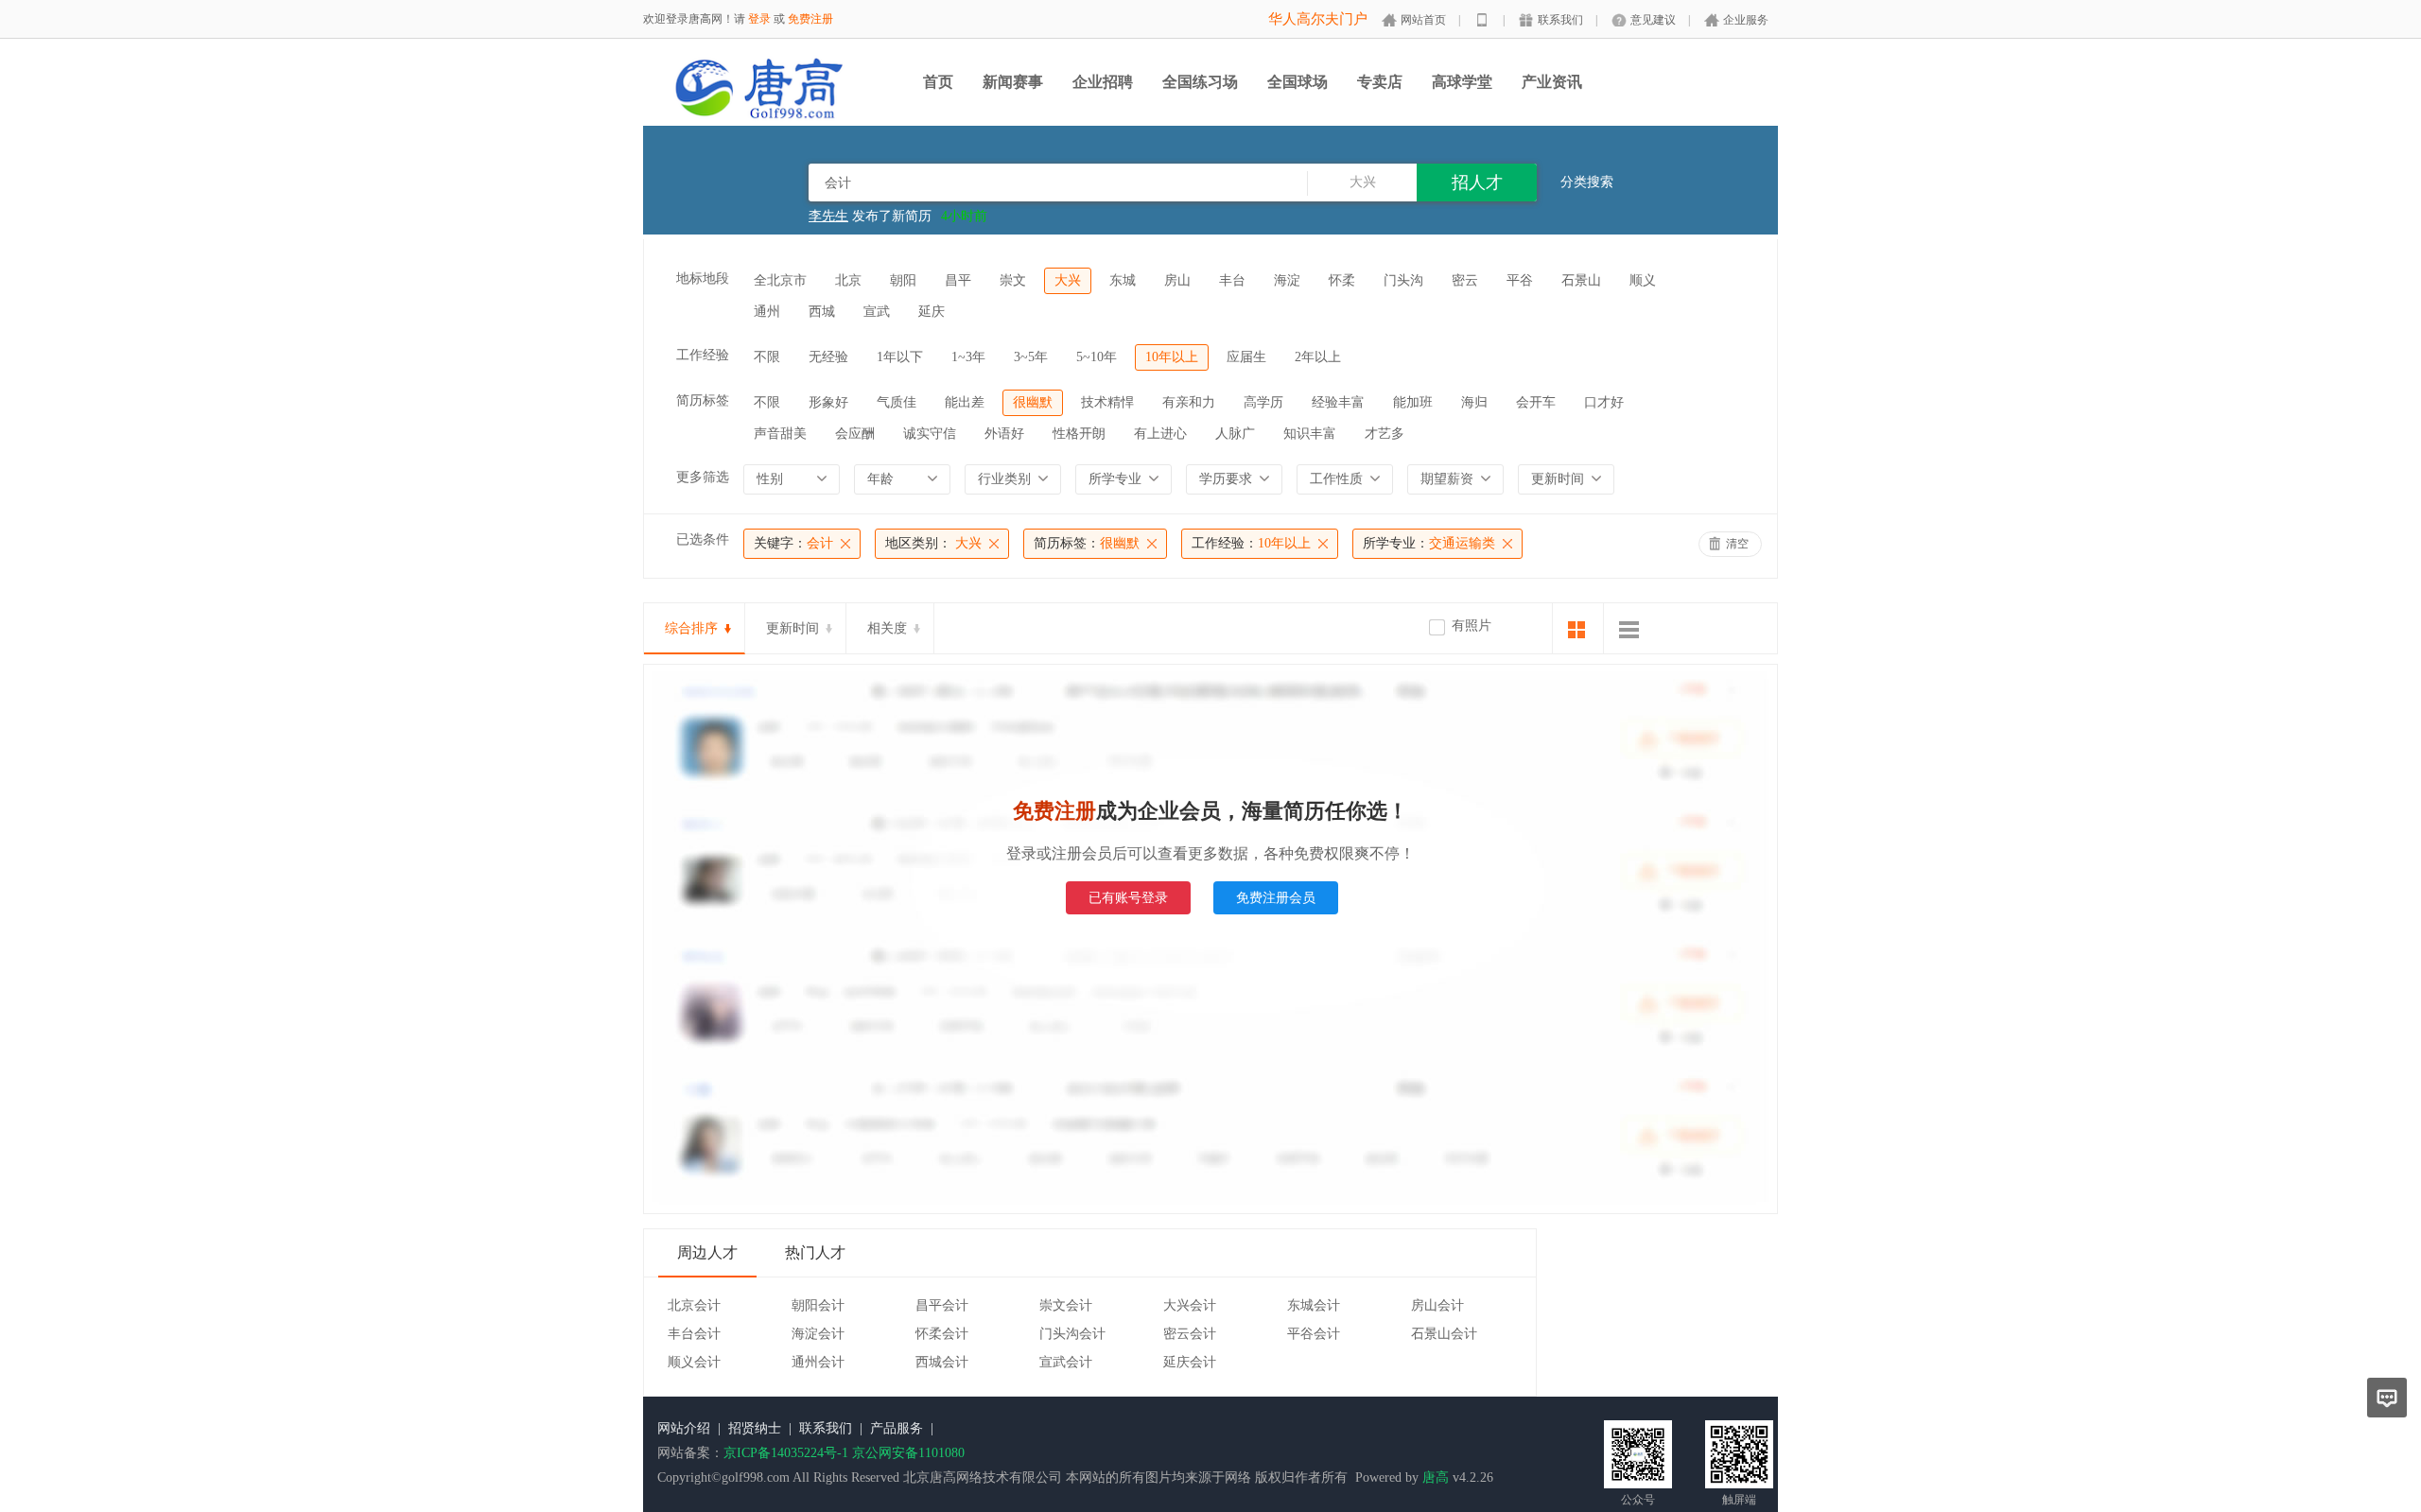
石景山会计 (1444, 1334)
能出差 (965, 402)
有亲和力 (1189, 402)
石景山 (1581, 280)
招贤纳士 (755, 1428)
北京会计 (694, 1305)
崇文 (1013, 280)
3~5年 (1031, 357)
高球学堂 (1462, 82)
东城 (1123, 280)
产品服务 (897, 1428)
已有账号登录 (1128, 898)
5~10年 (1097, 357)
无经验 (828, 357)
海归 (1474, 402)
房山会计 (1437, 1305)
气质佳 (897, 402)
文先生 (828, 219)
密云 (1465, 280)
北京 (848, 280)
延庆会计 (1190, 1362)
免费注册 (810, 19)
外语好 (1004, 434)
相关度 (887, 628)
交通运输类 (1429, 543)
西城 (822, 312)
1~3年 (968, 357)
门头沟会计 (1072, 1334)
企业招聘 (1103, 82)
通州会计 (818, 1362)
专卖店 (1380, 82)
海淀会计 (818, 1334)
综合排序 (691, 628)
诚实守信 (930, 434)
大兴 (1068, 280)
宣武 (877, 312)
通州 (767, 312)
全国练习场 (1200, 82)
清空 (1737, 544)
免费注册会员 (1276, 898)
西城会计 (942, 1362)
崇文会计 (1066, 1305)
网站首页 (1423, 20)
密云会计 (1190, 1334)
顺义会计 (694, 1362)
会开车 (1536, 402)
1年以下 (900, 357)
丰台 (1232, 280)
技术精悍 (1107, 402)
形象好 (828, 402)
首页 (938, 82)
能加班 (1413, 402)
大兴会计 (1190, 1305)
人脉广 (1235, 434)
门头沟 (1403, 280)
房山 (1177, 280)
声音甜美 (780, 434)
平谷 (1520, 280)
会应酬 (855, 434)
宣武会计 (1066, 1362)
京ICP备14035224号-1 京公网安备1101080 (844, 1453)
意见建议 (1653, 20)
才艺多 (1385, 434)
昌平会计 (942, 1305)
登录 (759, 19)
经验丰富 (1338, 402)
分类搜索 (1587, 182)
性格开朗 (1079, 434)
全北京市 (780, 280)
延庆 (932, 312)
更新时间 (792, 628)
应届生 (1246, 357)
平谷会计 (1314, 1334)
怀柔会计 (942, 1334)
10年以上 (1172, 357)
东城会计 (1314, 1305)
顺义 (1643, 280)
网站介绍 (684, 1428)
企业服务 (1746, 20)
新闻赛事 (1013, 82)
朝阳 (903, 280)
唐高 (1436, 1477)
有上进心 (1160, 434)
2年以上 (1318, 357)
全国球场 (1298, 82)
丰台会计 (694, 1334)
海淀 (1287, 280)
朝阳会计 (818, 1305)
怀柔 (1342, 280)
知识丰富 (1310, 434)
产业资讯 (1552, 82)
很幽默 (1033, 402)
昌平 (958, 280)
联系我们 (1560, 20)
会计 (793, 543)
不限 (767, 357)
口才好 (1604, 402)
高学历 (1263, 402)
